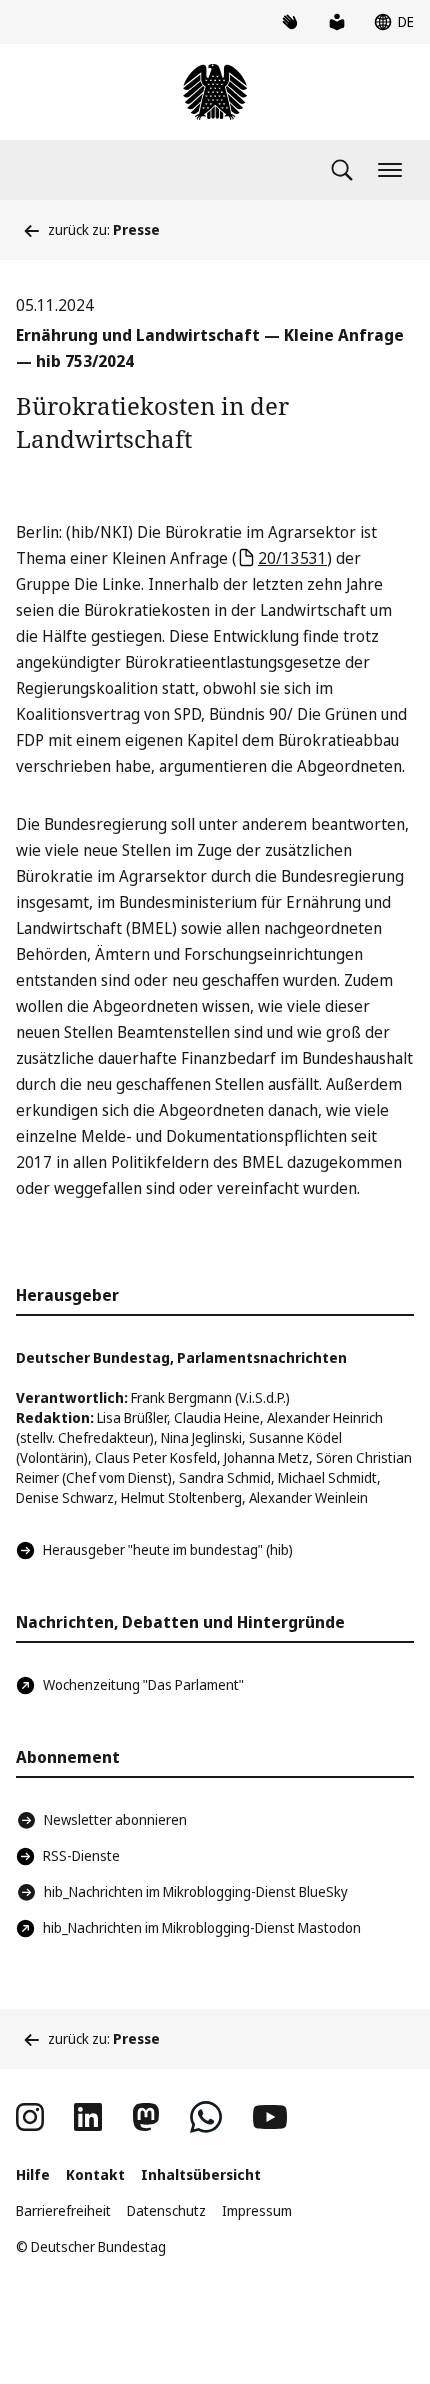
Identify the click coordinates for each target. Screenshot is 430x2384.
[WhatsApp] (206, 2117)
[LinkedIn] (88, 2117)
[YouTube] (270, 2117)
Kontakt (95, 2174)
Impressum (257, 2210)
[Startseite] (215, 92)
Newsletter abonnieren (115, 1819)
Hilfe (33, 2174)
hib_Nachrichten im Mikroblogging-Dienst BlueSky (196, 1891)
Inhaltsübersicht (201, 2174)
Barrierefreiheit (63, 2210)
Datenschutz (166, 2210)
